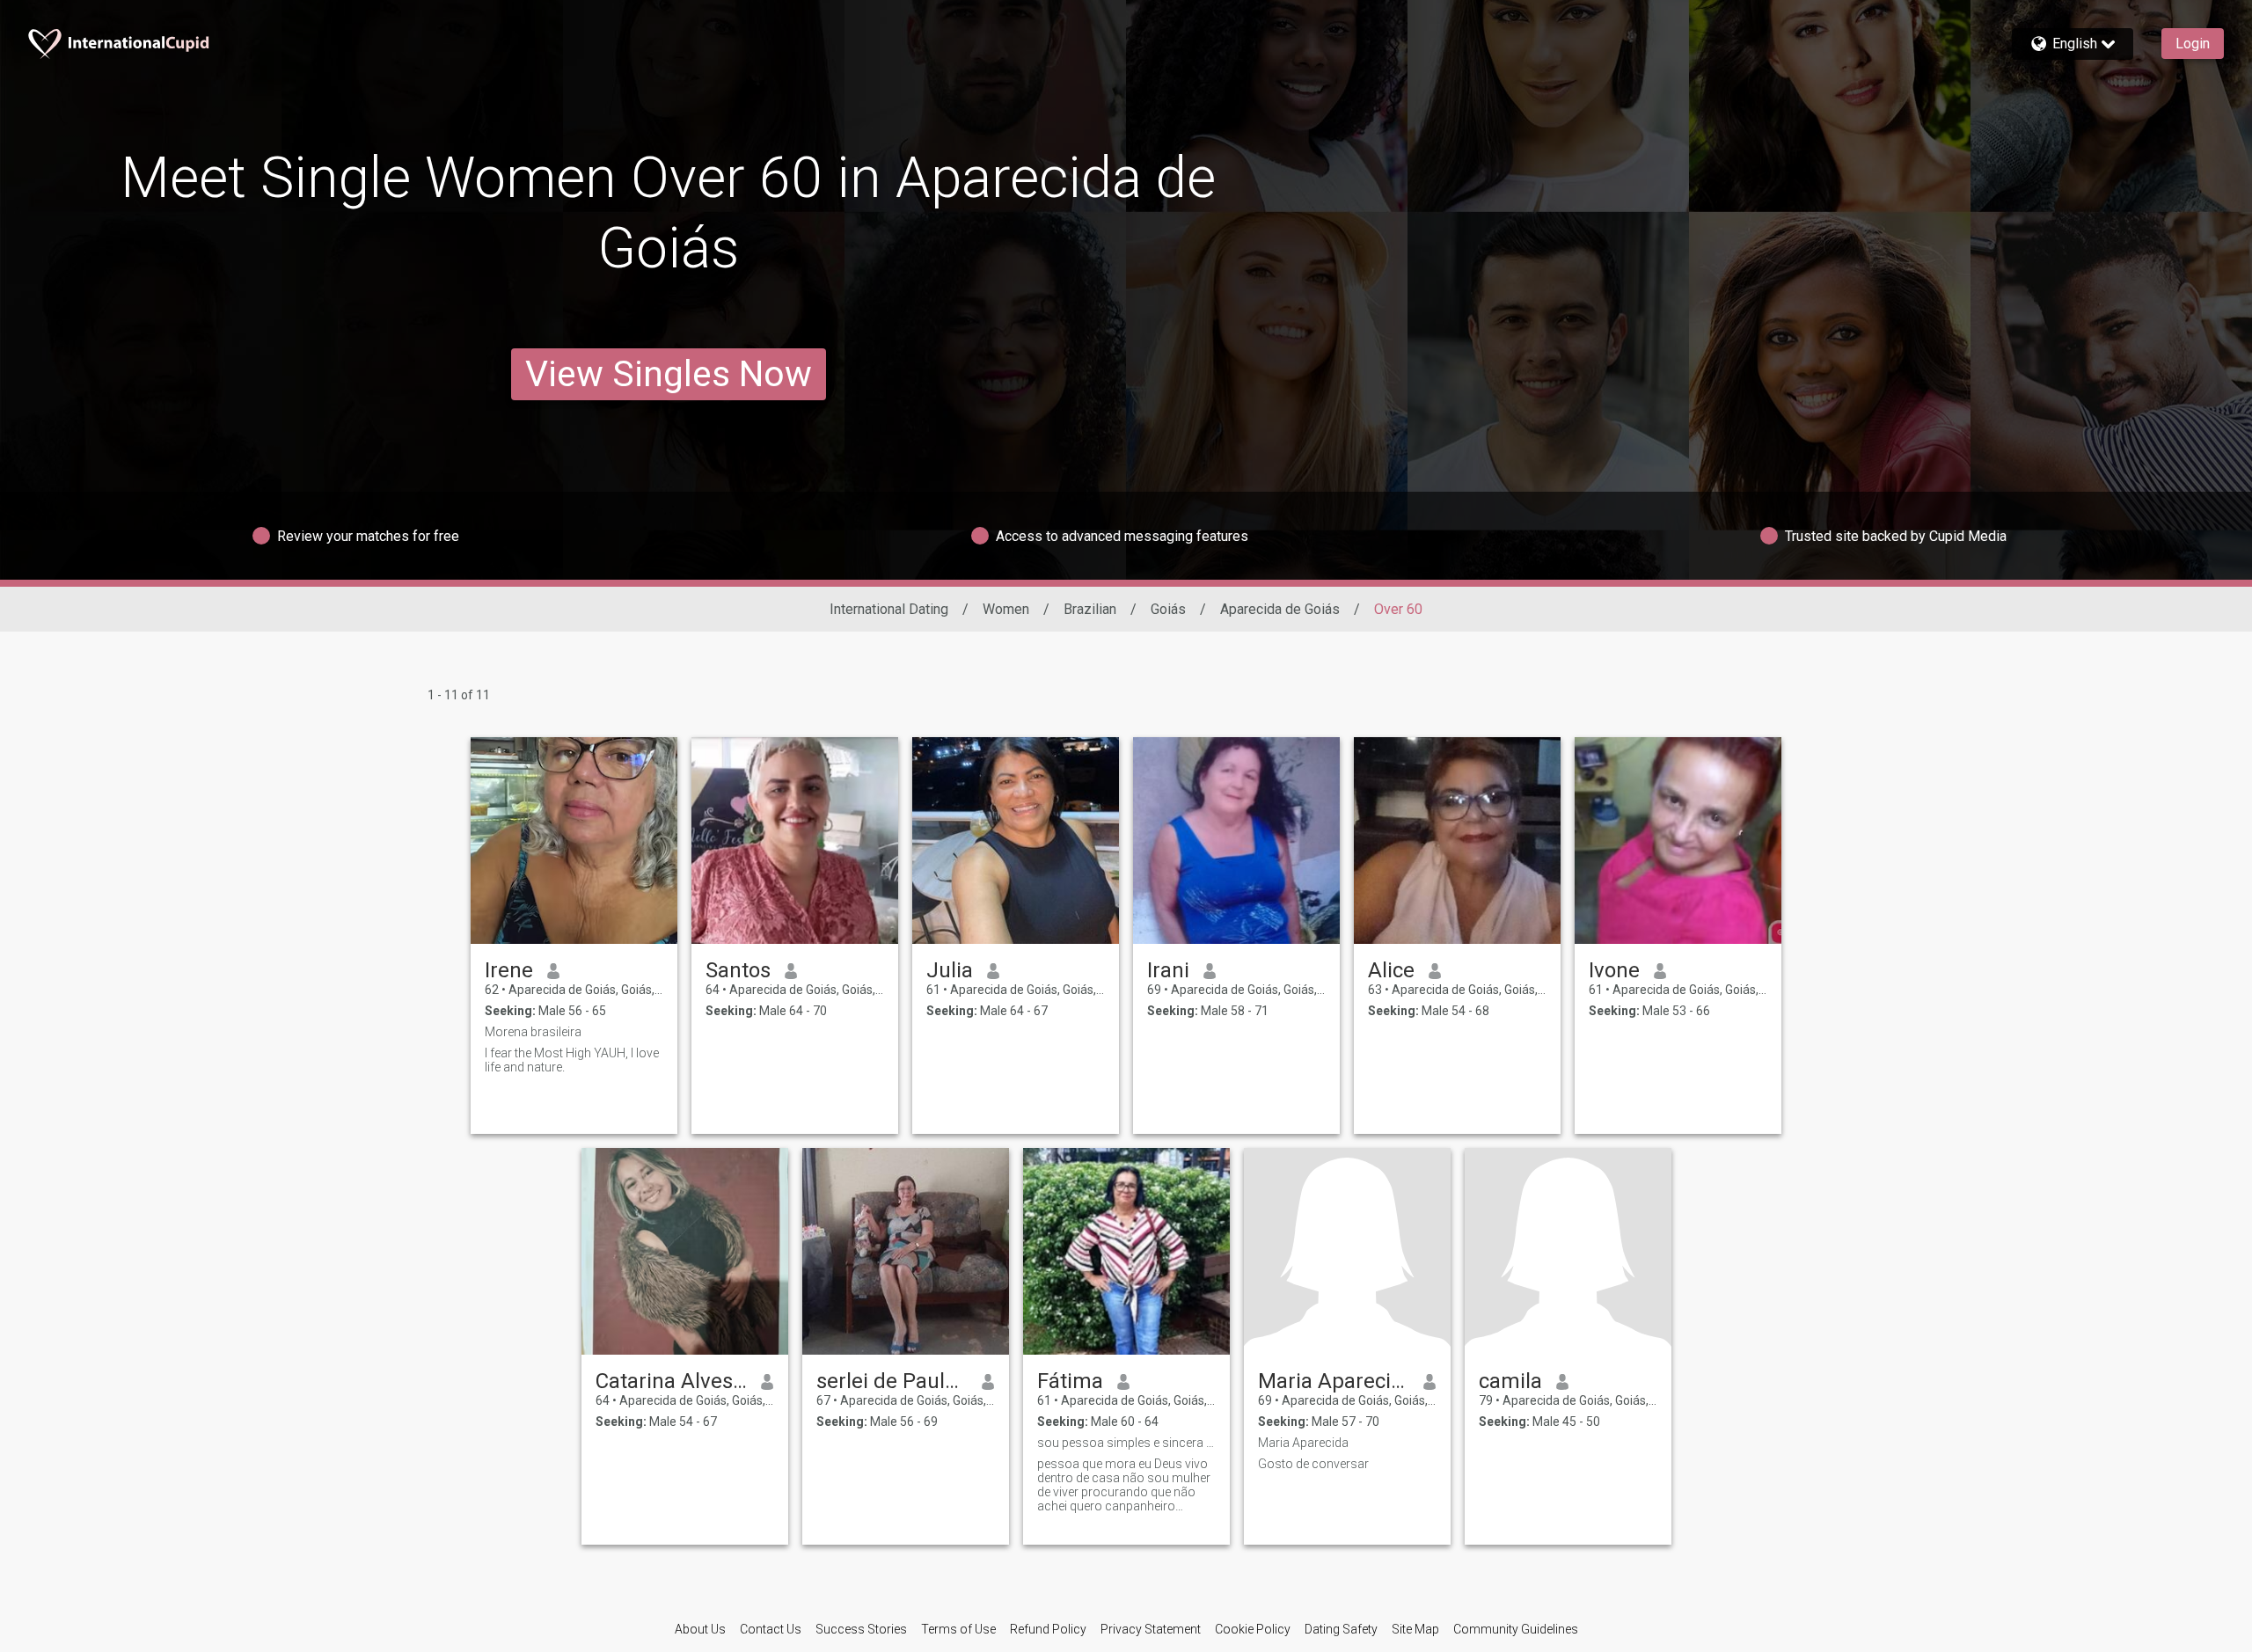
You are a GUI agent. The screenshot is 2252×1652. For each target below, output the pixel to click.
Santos (738, 970)
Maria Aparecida (1303, 1443)
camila (1510, 1381)
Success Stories (861, 1629)
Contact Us (771, 1629)
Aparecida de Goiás (1280, 609)
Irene (509, 970)
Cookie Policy (1253, 1629)
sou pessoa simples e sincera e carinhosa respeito (1126, 1443)
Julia (950, 970)
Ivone (1614, 970)
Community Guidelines (1516, 1629)
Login (2193, 44)
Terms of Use (958, 1629)
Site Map (1415, 1629)
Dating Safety (1341, 1629)
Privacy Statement (1151, 1629)
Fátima (1070, 1381)
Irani (1168, 970)
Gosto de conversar (1313, 1464)
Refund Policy (1048, 1629)
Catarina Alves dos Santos (672, 1381)
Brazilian (1090, 609)
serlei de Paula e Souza (892, 1381)
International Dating (889, 609)
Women (1006, 609)
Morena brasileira (533, 1032)
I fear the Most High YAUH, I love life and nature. (572, 1060)
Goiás (1168, 609)
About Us (700, 1629)
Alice (1391, 970)
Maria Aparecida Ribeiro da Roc (1334, 1381)
